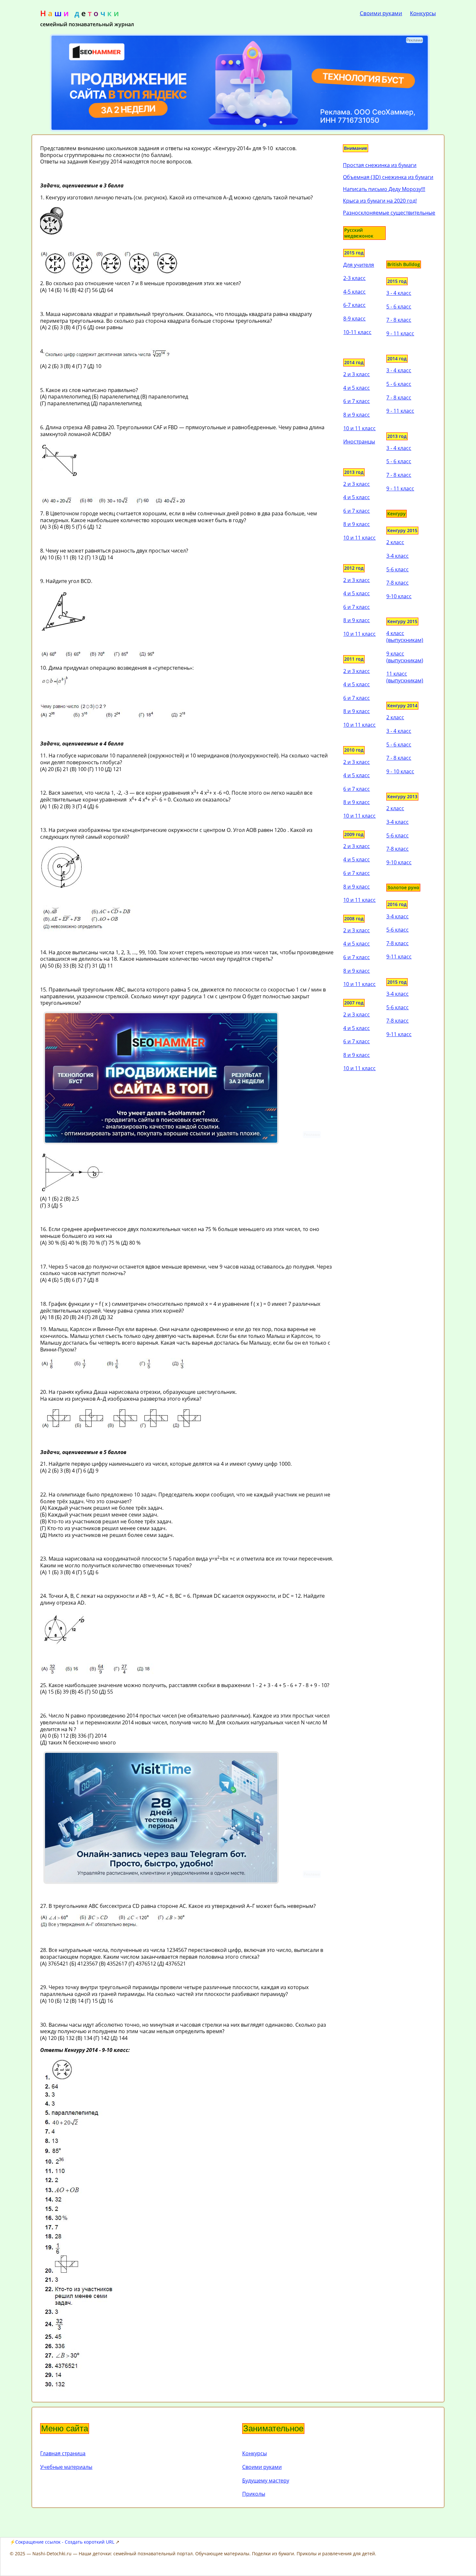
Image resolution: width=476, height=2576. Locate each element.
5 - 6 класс (399, 307)
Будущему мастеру (266, 2481)
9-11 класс (399, 957)
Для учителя (359, 265)
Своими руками (381, 13)
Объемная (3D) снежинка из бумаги (388, 177)
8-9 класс (354, 319)
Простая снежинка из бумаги (380, 165)
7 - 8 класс (399, 320)
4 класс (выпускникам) (405, 637)
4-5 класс (354, 292)
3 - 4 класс (399, 293)
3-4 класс (397, 556)
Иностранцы (359, 442)
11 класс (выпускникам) (405, 677)
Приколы (254, 2494)
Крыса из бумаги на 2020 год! (380, 201)
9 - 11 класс (400, 333)
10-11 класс (357, 332)
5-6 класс (397, 569)
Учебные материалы (66, 2467)
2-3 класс (354, 278)
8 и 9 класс (357, 415)
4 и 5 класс (357, 388)
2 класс (395, 542)
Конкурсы (423, 13)
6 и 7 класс (357, 401)
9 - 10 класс (400, 771)
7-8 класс (397, 583)
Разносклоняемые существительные (389, 213)
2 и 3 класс (357, 374)
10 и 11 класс (359, 428)
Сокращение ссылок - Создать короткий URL (65, 2542)
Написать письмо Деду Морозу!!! (384, 189)
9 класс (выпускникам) (405, 657)
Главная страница (63, 2453)
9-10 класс (399, 596)
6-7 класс (354, 305)
